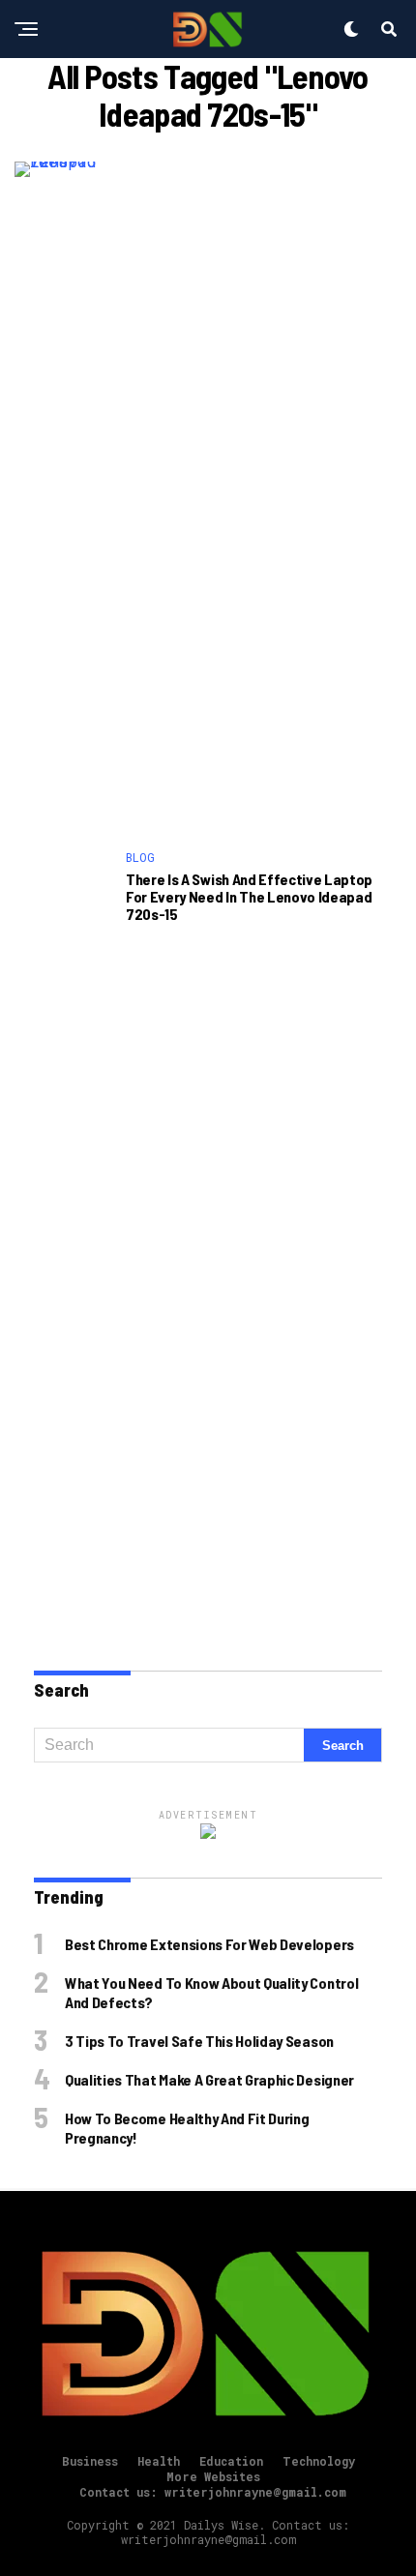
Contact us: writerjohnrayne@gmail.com (213, 2492)
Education (231, 2461)
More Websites (213, 2476)
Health (159, 2461)
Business (90, 2461)
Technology (319, 2461)
